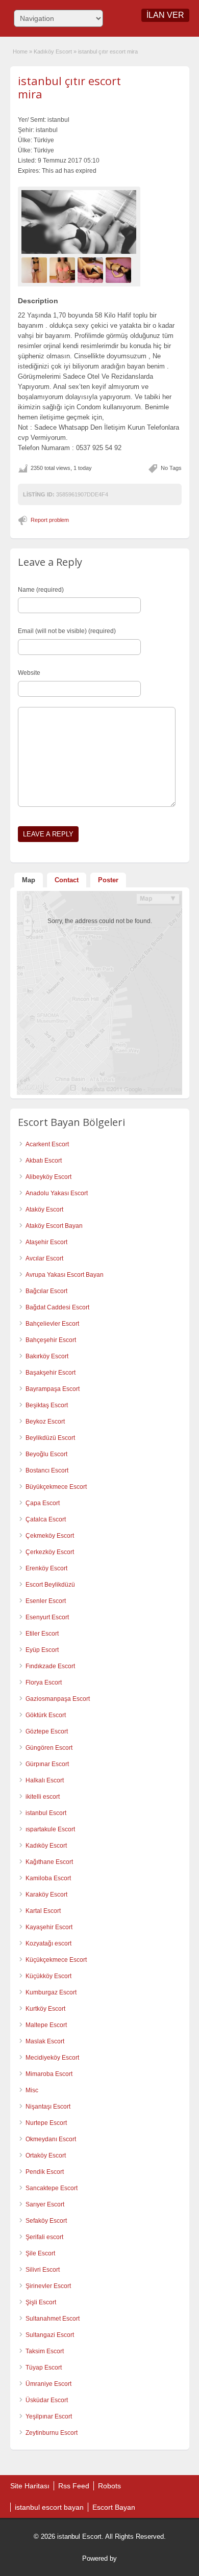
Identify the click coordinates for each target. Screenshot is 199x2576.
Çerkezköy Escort (50, 1552)
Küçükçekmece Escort (56, 1960)
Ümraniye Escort (48, 2384)
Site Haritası (30, 2486)
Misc (32, 2090)
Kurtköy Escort (45, 2009)
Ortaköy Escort (46, 2156)
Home (20, 51)
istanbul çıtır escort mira (69, 87)
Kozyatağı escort (48, 1943)
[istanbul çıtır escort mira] (79, 222)
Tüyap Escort (44, 2368)
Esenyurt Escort (47, 1617)
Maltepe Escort (46, 2025)
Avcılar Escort (44, 1258)
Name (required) (41, 590)
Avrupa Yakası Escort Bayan (65, 1275)
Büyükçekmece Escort (56, 1487)
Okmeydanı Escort (51, 2139)
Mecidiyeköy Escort (52, 2058)
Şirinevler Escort (48, 2286)
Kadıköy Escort (53, 51)
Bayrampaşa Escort (53, 1389)
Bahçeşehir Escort (51, 1340)
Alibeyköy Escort (48, 1177)
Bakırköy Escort (47, 1356)
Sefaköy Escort (46, 2221)
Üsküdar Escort (47, 2400)
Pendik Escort (45, 2172)
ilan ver (165, 15)
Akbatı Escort (44, 1161)
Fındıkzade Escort (50, 1666)
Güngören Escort (49, 1748)
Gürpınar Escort (47, 1764)
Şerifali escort (44, 2237)
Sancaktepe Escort (52, 2188)
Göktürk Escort (46, 1715)
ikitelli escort (43, 1797)
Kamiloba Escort (48, 1878)
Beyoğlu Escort (46, 1454)
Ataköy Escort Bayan (54, 1226)
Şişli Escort (41, 2302)
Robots (109, 2486)
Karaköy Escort (46, 1895)
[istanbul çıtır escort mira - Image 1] (35, 270)
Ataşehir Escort (46, 1242)
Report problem (50, 520)
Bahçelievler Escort (52, 1324)
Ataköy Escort (44, 1210)
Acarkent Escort (47, 1144)
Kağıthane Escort (49, 1862)
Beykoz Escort (45, 1422)
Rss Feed (74, 2486)
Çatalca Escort (46, 1519)
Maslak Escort (45, 2041)
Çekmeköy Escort (50, 1536)
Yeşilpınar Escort (49, 2416)
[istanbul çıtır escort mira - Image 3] (92, 270)
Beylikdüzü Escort (50, 1438)
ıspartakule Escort (50, 1829)
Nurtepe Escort (46, 2123)
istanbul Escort (46, 1813)
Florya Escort (44, 1683)
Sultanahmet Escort (53, 2319)
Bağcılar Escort (46, 1291)
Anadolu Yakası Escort (57, 1193)
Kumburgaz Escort (51, 1992)
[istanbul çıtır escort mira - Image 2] (64, 270)
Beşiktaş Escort (47, 1405)
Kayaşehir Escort (49, 1927)
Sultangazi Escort (50, 2335)
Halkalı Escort (45, 1780)
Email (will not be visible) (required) (67, 631)
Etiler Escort (42, 1634)
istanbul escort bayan (49, 2507)
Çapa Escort (43, 1503)
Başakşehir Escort (51, 1373)
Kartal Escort (43, 1911)
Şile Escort (40, 2253)
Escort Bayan (114, 2507)
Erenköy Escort (46, 1568)
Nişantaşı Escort (48, 2107)
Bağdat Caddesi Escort (57, 1307)
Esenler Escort (46, 1601)
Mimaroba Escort (49, 2074)
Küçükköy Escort (48, 1976)
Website (29, 673)
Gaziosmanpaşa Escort (58, 1699)
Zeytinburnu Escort (52, 2433)
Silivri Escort (43, 2270)
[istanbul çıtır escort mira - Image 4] (120, 270)
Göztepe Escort (47, 1731)
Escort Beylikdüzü (50, 1585)
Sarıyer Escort (45, 2204)
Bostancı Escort (47, 1470)
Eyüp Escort (42, 1650)
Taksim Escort (45, 2351)
